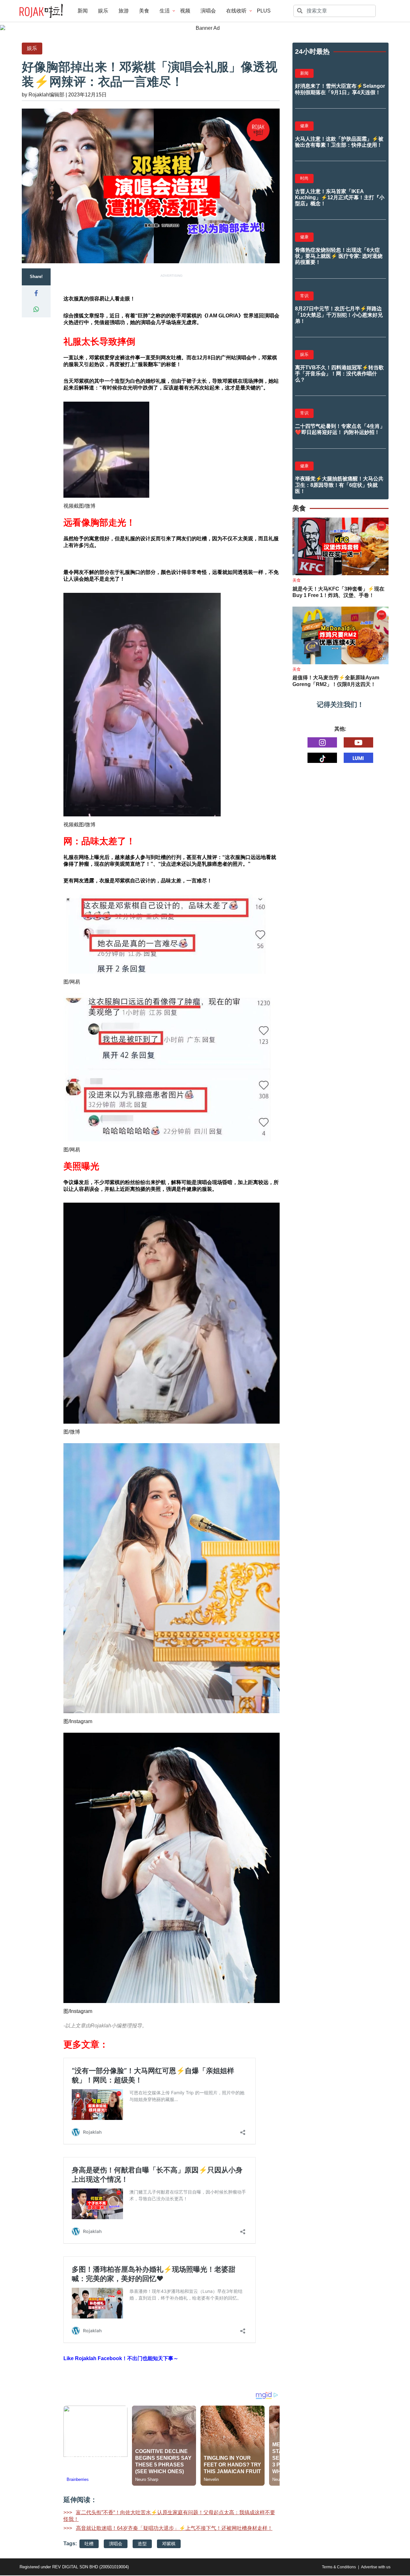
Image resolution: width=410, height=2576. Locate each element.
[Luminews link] (358, 758)
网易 (75, 982)
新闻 (83, 11)
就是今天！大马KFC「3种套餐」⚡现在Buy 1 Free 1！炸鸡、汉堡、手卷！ (338, 592)
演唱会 (208, 11)
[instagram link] (322, 742)
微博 (90, 506)
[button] (36, 293)
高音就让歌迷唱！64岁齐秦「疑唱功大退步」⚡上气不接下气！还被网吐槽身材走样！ (174, 2528)
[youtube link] (358, 742)
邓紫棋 (169, 2544)
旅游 (124, 11)
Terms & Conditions (339, 2567)
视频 (185, 11)
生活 (165, 11)
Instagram (81, 1721)
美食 (144, 11)
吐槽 (89, 2544)
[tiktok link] (322, 758)
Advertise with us (376, 2567)
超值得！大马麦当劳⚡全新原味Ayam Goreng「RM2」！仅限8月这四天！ (336, 681)
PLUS (264, 11)
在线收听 (236, 11)
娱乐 (103, 11)
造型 (142, 2544)
